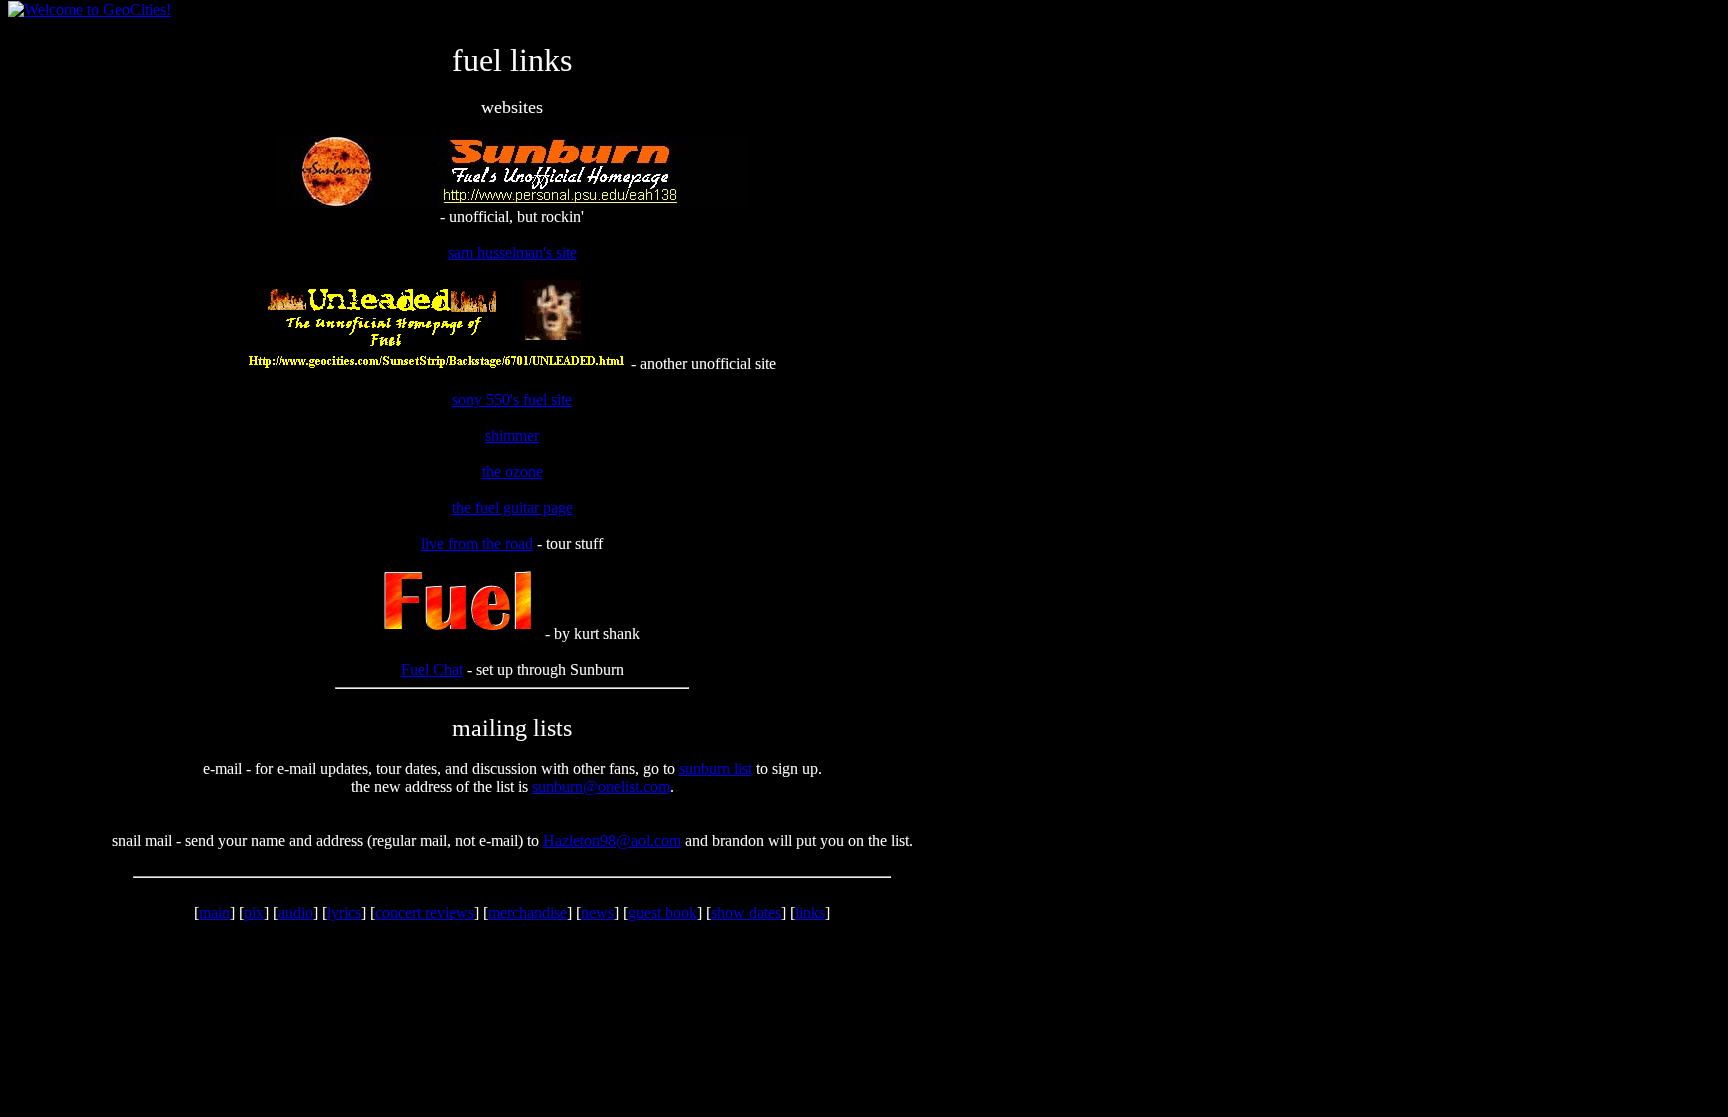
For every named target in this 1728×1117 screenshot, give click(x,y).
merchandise (527, 912)
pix (254, 912)
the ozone (512, 471)
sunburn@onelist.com (601, 786)
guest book (662, 912)
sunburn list (715, 768)
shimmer (512, 435)
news (597, 912)
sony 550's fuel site (512, 399)
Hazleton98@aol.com (612, 840)
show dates (746, 912)
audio (295, 912)
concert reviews (424, 912)
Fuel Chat (432, 669)
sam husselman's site (512, 252)
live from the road (477, 543)
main (214, 912)
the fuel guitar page (512, 507)
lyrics (344, 912)
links (810, 912)
